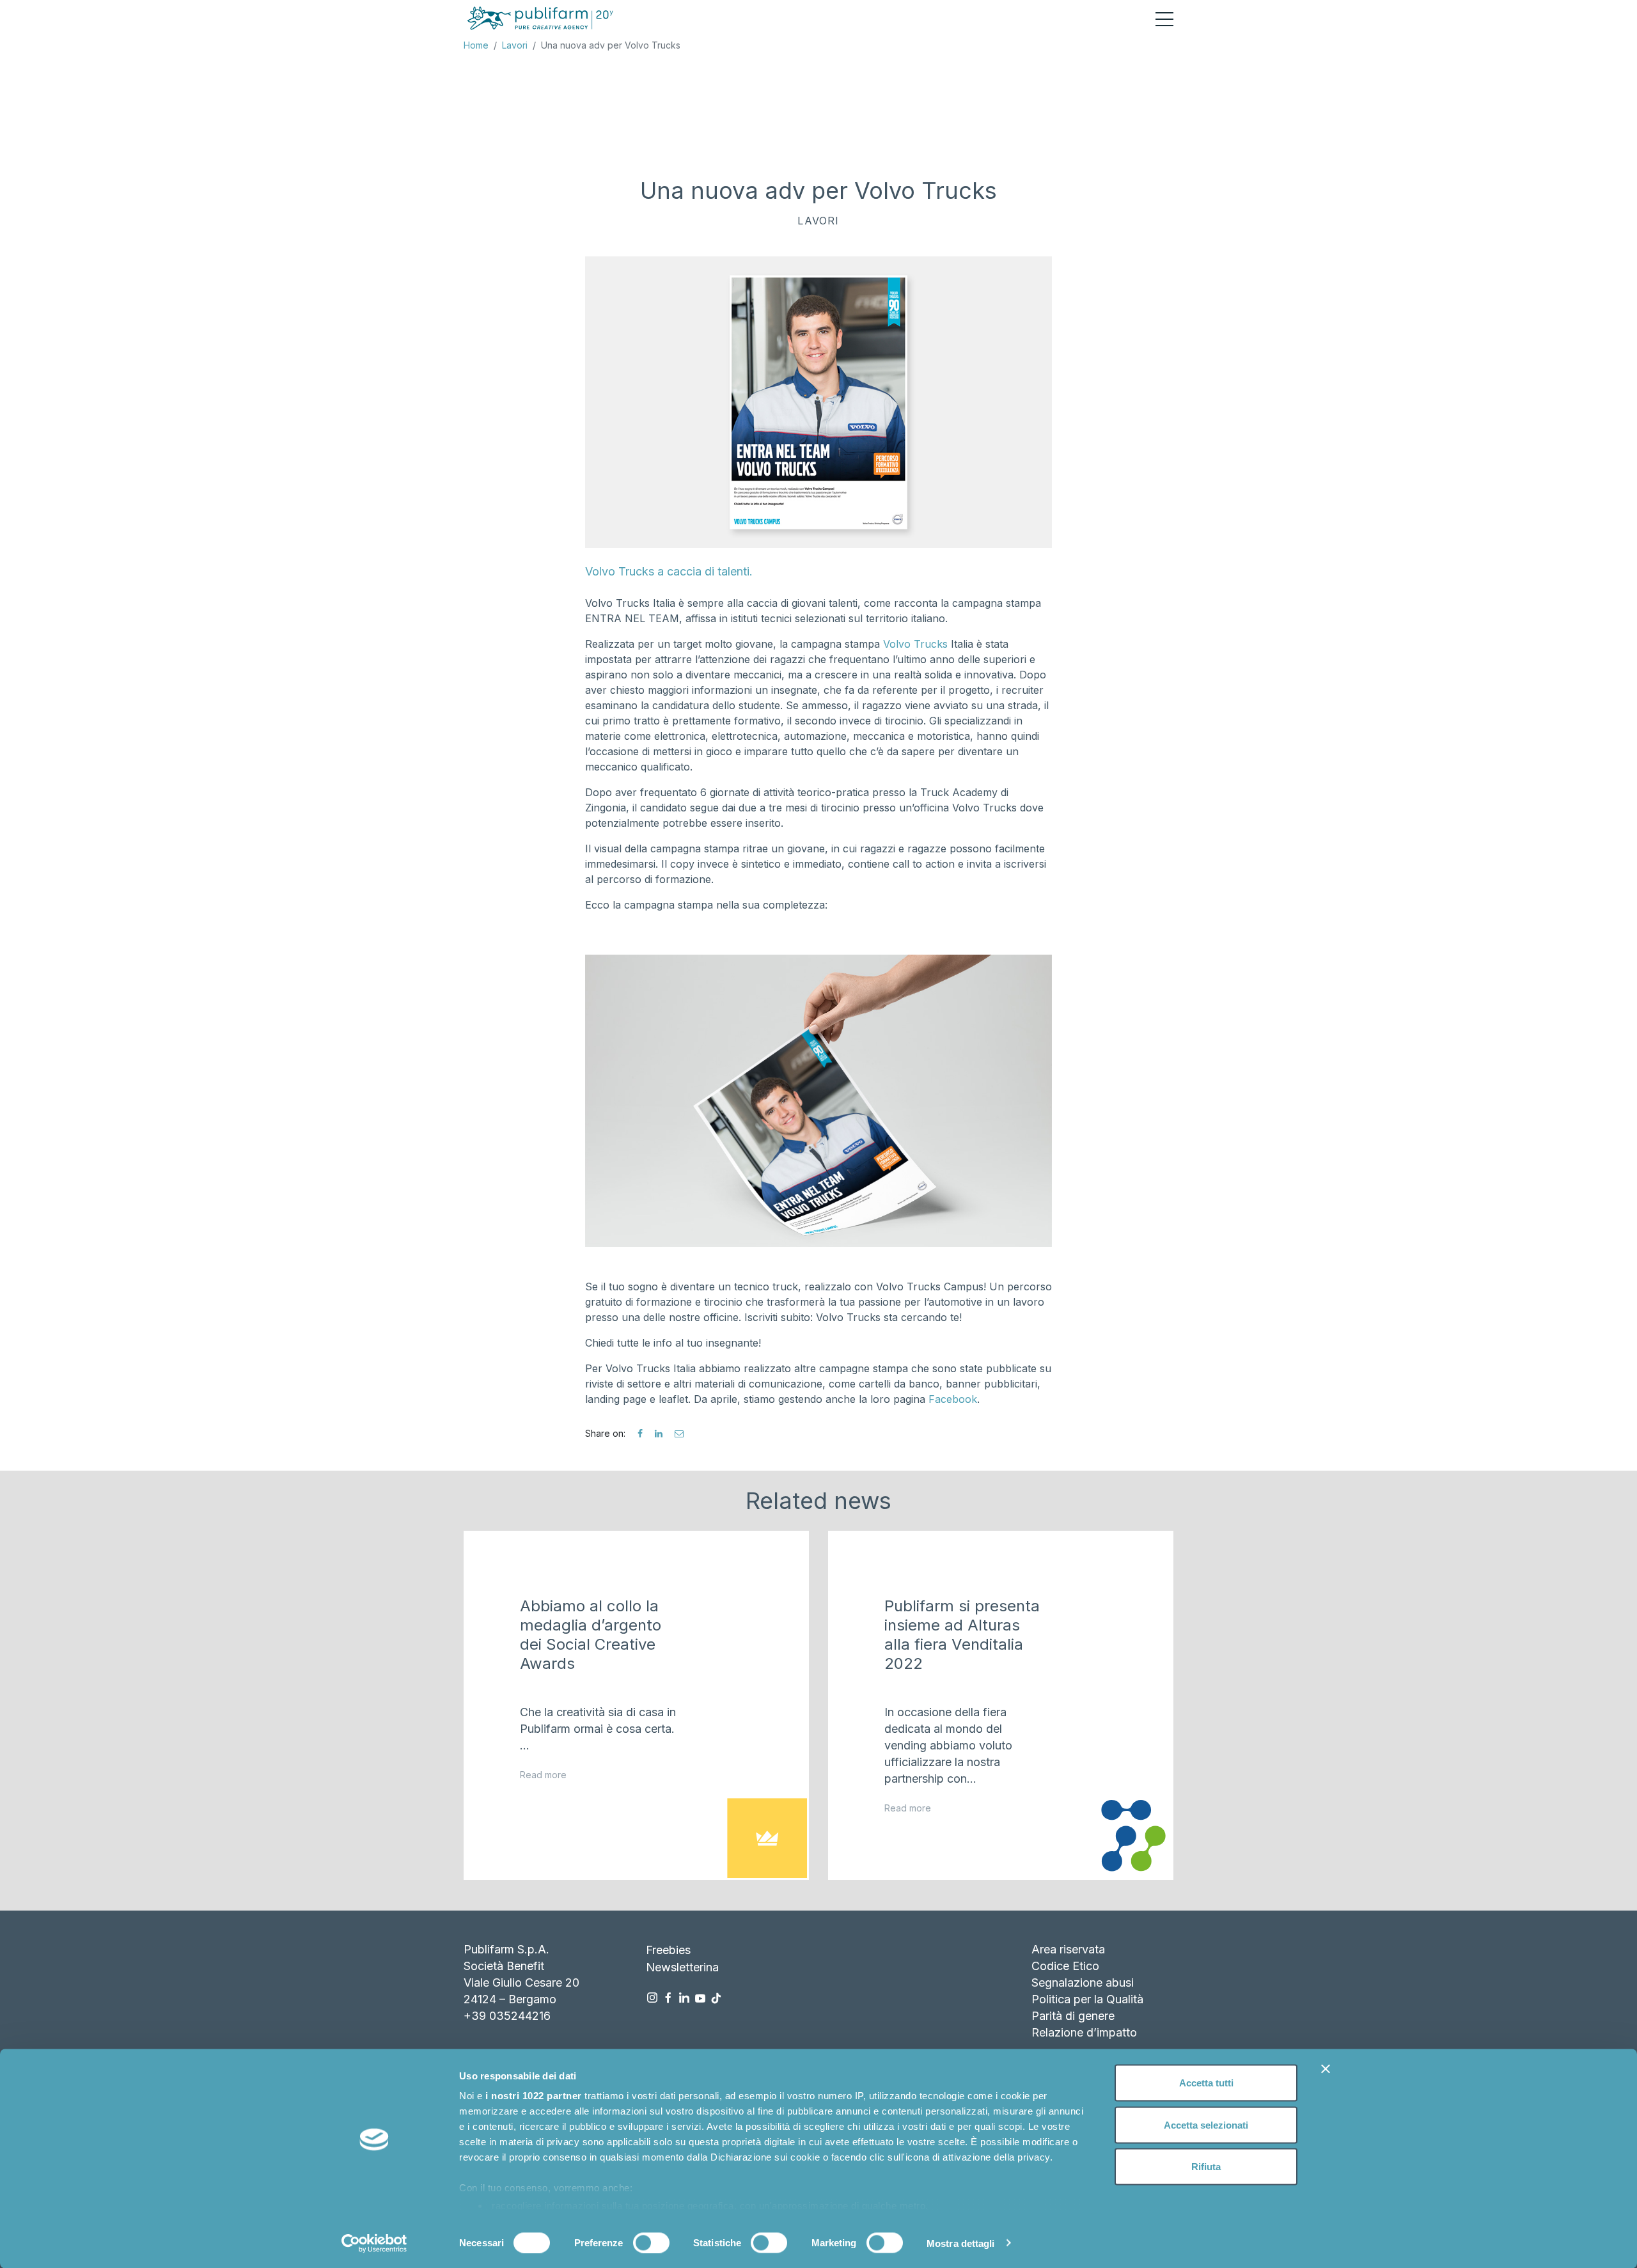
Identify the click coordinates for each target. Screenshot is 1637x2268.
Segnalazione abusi (1083, 1983)
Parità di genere (1073, 2016)
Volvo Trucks (917, 644)
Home (476, 45)
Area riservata (1068, 1949)
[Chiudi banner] (1326, 2069)
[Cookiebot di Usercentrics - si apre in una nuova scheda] (374, 2243)
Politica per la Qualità (1087, 1999)
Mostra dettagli (961, 2243)
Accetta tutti (1206, 2083)
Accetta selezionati (1206, 2124)
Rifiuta (1206, 2167)
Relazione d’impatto (1084, 2032)
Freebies (668, 1950)
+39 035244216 (507, 2016)
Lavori (515, 45)
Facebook (953, 1399)
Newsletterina (682, 1967)
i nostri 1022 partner (534, 2096)
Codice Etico (1065, 1966)
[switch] (651, 2242)
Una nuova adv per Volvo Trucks (611, 45)
